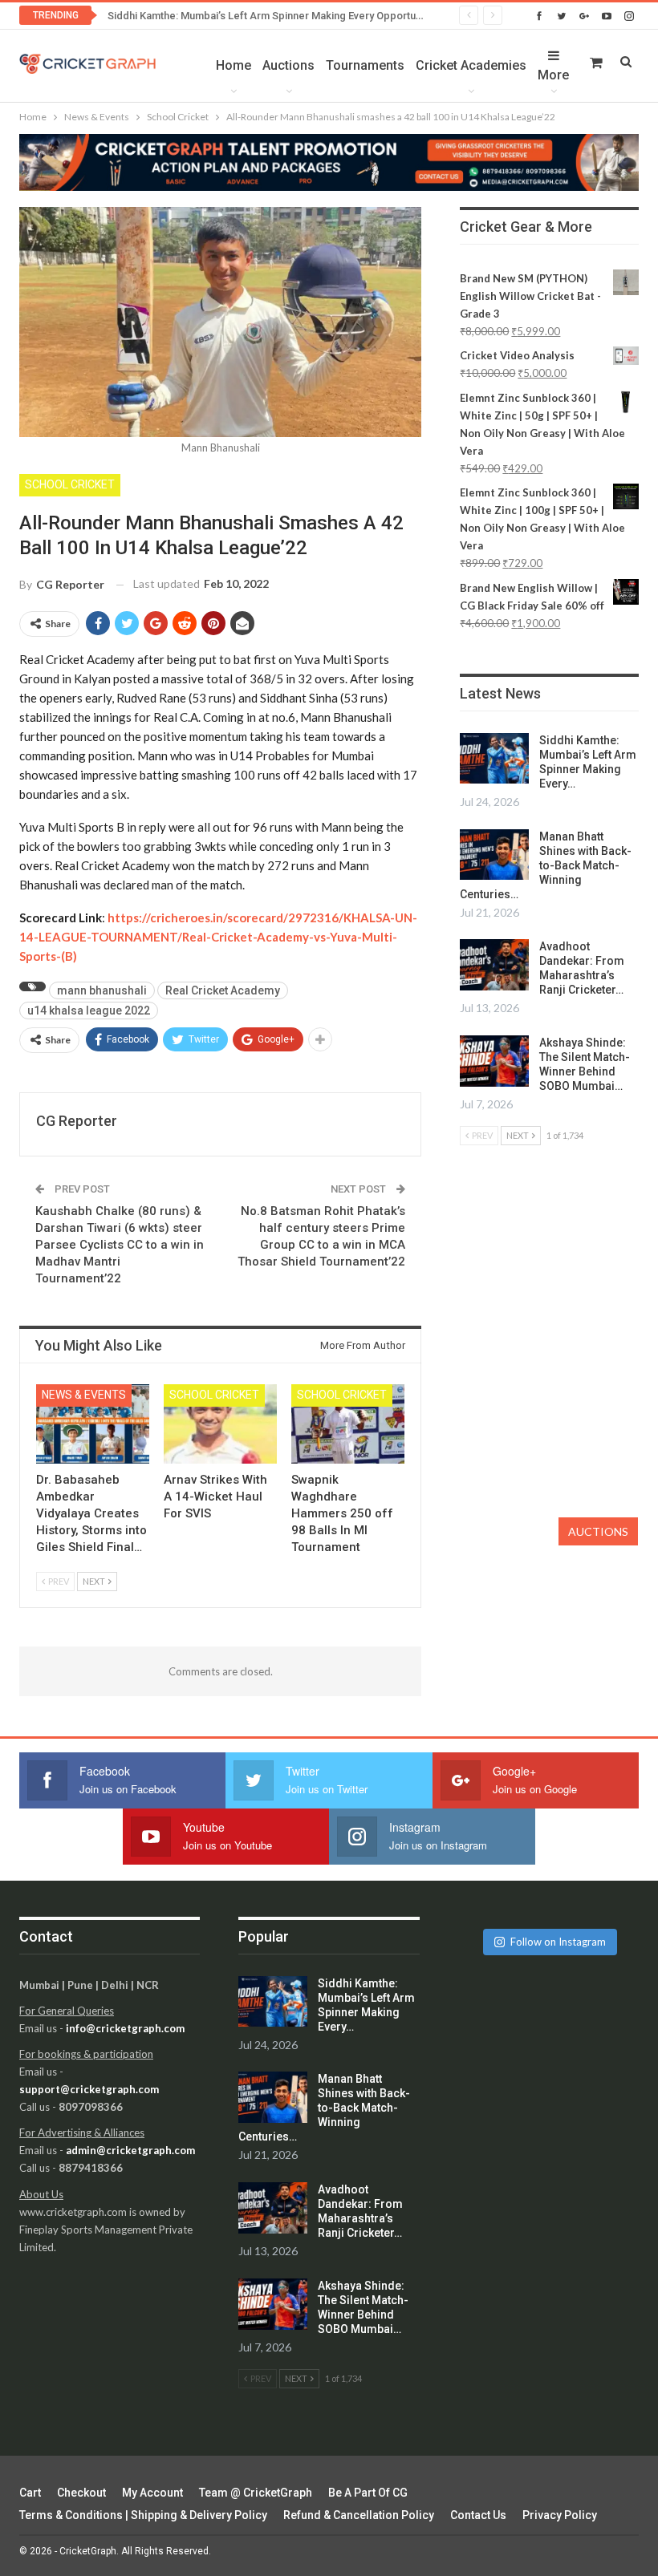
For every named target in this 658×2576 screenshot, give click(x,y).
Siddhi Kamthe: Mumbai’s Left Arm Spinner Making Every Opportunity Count (285, 16)
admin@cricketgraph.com (130, 2150)
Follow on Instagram (558, 1942)
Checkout (81, 2493)
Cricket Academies (471, 65)
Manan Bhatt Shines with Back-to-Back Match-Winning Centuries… (546, 865)
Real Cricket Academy (223, 990)
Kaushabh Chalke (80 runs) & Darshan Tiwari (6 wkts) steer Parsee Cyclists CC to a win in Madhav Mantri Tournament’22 (120, 1245)
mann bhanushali (102, 990)
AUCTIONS (598, 1531)
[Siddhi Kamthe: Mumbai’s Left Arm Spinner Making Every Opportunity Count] (494, 759)
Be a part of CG (368, 2493)
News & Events (84, 1395)
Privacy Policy (560, 2515)
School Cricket (70, 484)
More (553, 75)
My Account (152, 2493)
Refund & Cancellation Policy (359, 2515)
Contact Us (478, 2515)
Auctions (288, 65)
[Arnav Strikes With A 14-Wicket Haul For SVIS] (220, 1424)
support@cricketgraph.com (89, 2089)
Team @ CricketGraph (256, 2493)
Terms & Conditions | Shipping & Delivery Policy (143, 2515)
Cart (30, 2493)
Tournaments (365, 65)
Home (234, 65)
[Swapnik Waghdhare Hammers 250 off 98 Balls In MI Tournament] (348, 1424)
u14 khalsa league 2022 (89, 1011)
